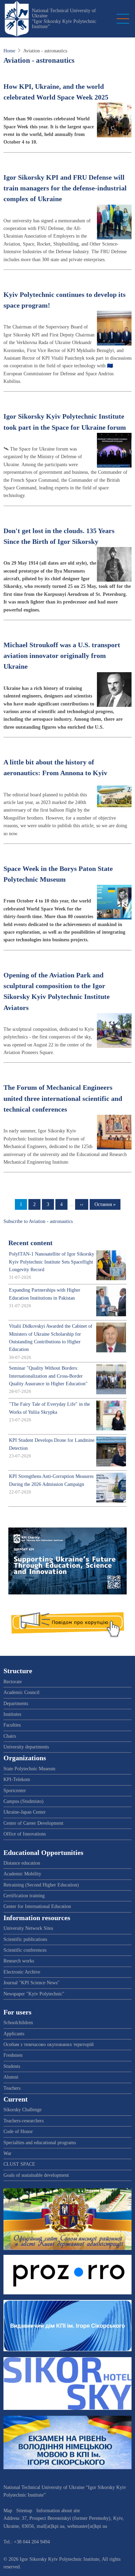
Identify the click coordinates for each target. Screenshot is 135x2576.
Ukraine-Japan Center (25, 1812)
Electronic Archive (22, 1972)
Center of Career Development (33, 1823)
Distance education (22, 1863)
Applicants (14, 2034)
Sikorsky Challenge (22, 2110)
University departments (26, 1747)
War (7, 2153)
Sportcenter (15, 1791)
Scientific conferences (25, 1950)
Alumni (11, 2077)
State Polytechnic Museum (29, 1769)
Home (9, 51)
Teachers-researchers (24, 2121)
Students (12, 2066)
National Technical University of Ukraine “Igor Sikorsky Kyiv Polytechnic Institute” (64, 19)
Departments (16, 1704)
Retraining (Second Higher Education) (41, 1885)
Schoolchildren (18, 2023)
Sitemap (24, 2511)
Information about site (58, 2511)
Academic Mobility (22, 1874)
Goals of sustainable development (36, 2175)
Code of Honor (18, 2132)
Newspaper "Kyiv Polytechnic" (34, 1994)
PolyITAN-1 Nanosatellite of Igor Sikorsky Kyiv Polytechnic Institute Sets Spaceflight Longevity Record (52, 1262)
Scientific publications (25, 1939)
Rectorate (13, 1682)
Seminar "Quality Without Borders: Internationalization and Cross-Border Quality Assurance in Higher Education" (48, 1376)
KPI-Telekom (17, 1779)
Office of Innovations (25, 1834)
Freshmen (13, 2055)
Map (8, 2511)
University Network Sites (28, 1928)
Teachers (12, 2088)
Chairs (10, 1736)
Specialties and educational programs (40, 2143)
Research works (19, 1961)
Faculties (12, 1725)
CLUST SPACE (19, 2164)
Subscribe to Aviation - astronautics (38, 1221)
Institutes (12, 1714)
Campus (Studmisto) (24, 1801)
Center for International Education (37, 1906)
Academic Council (21, 1692)
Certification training (24, 1896)
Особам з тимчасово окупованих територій (49, 2044)
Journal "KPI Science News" (31, 1983)
